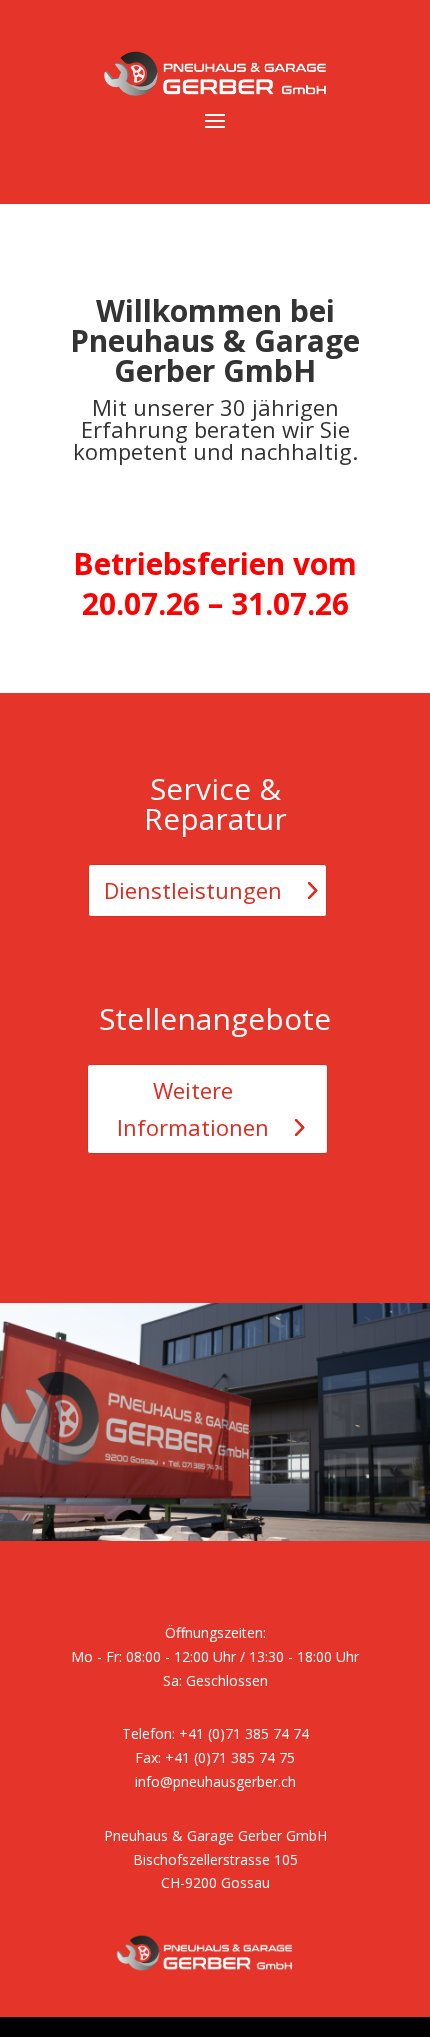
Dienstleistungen (193, 890)
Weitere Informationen (193, 1108)
